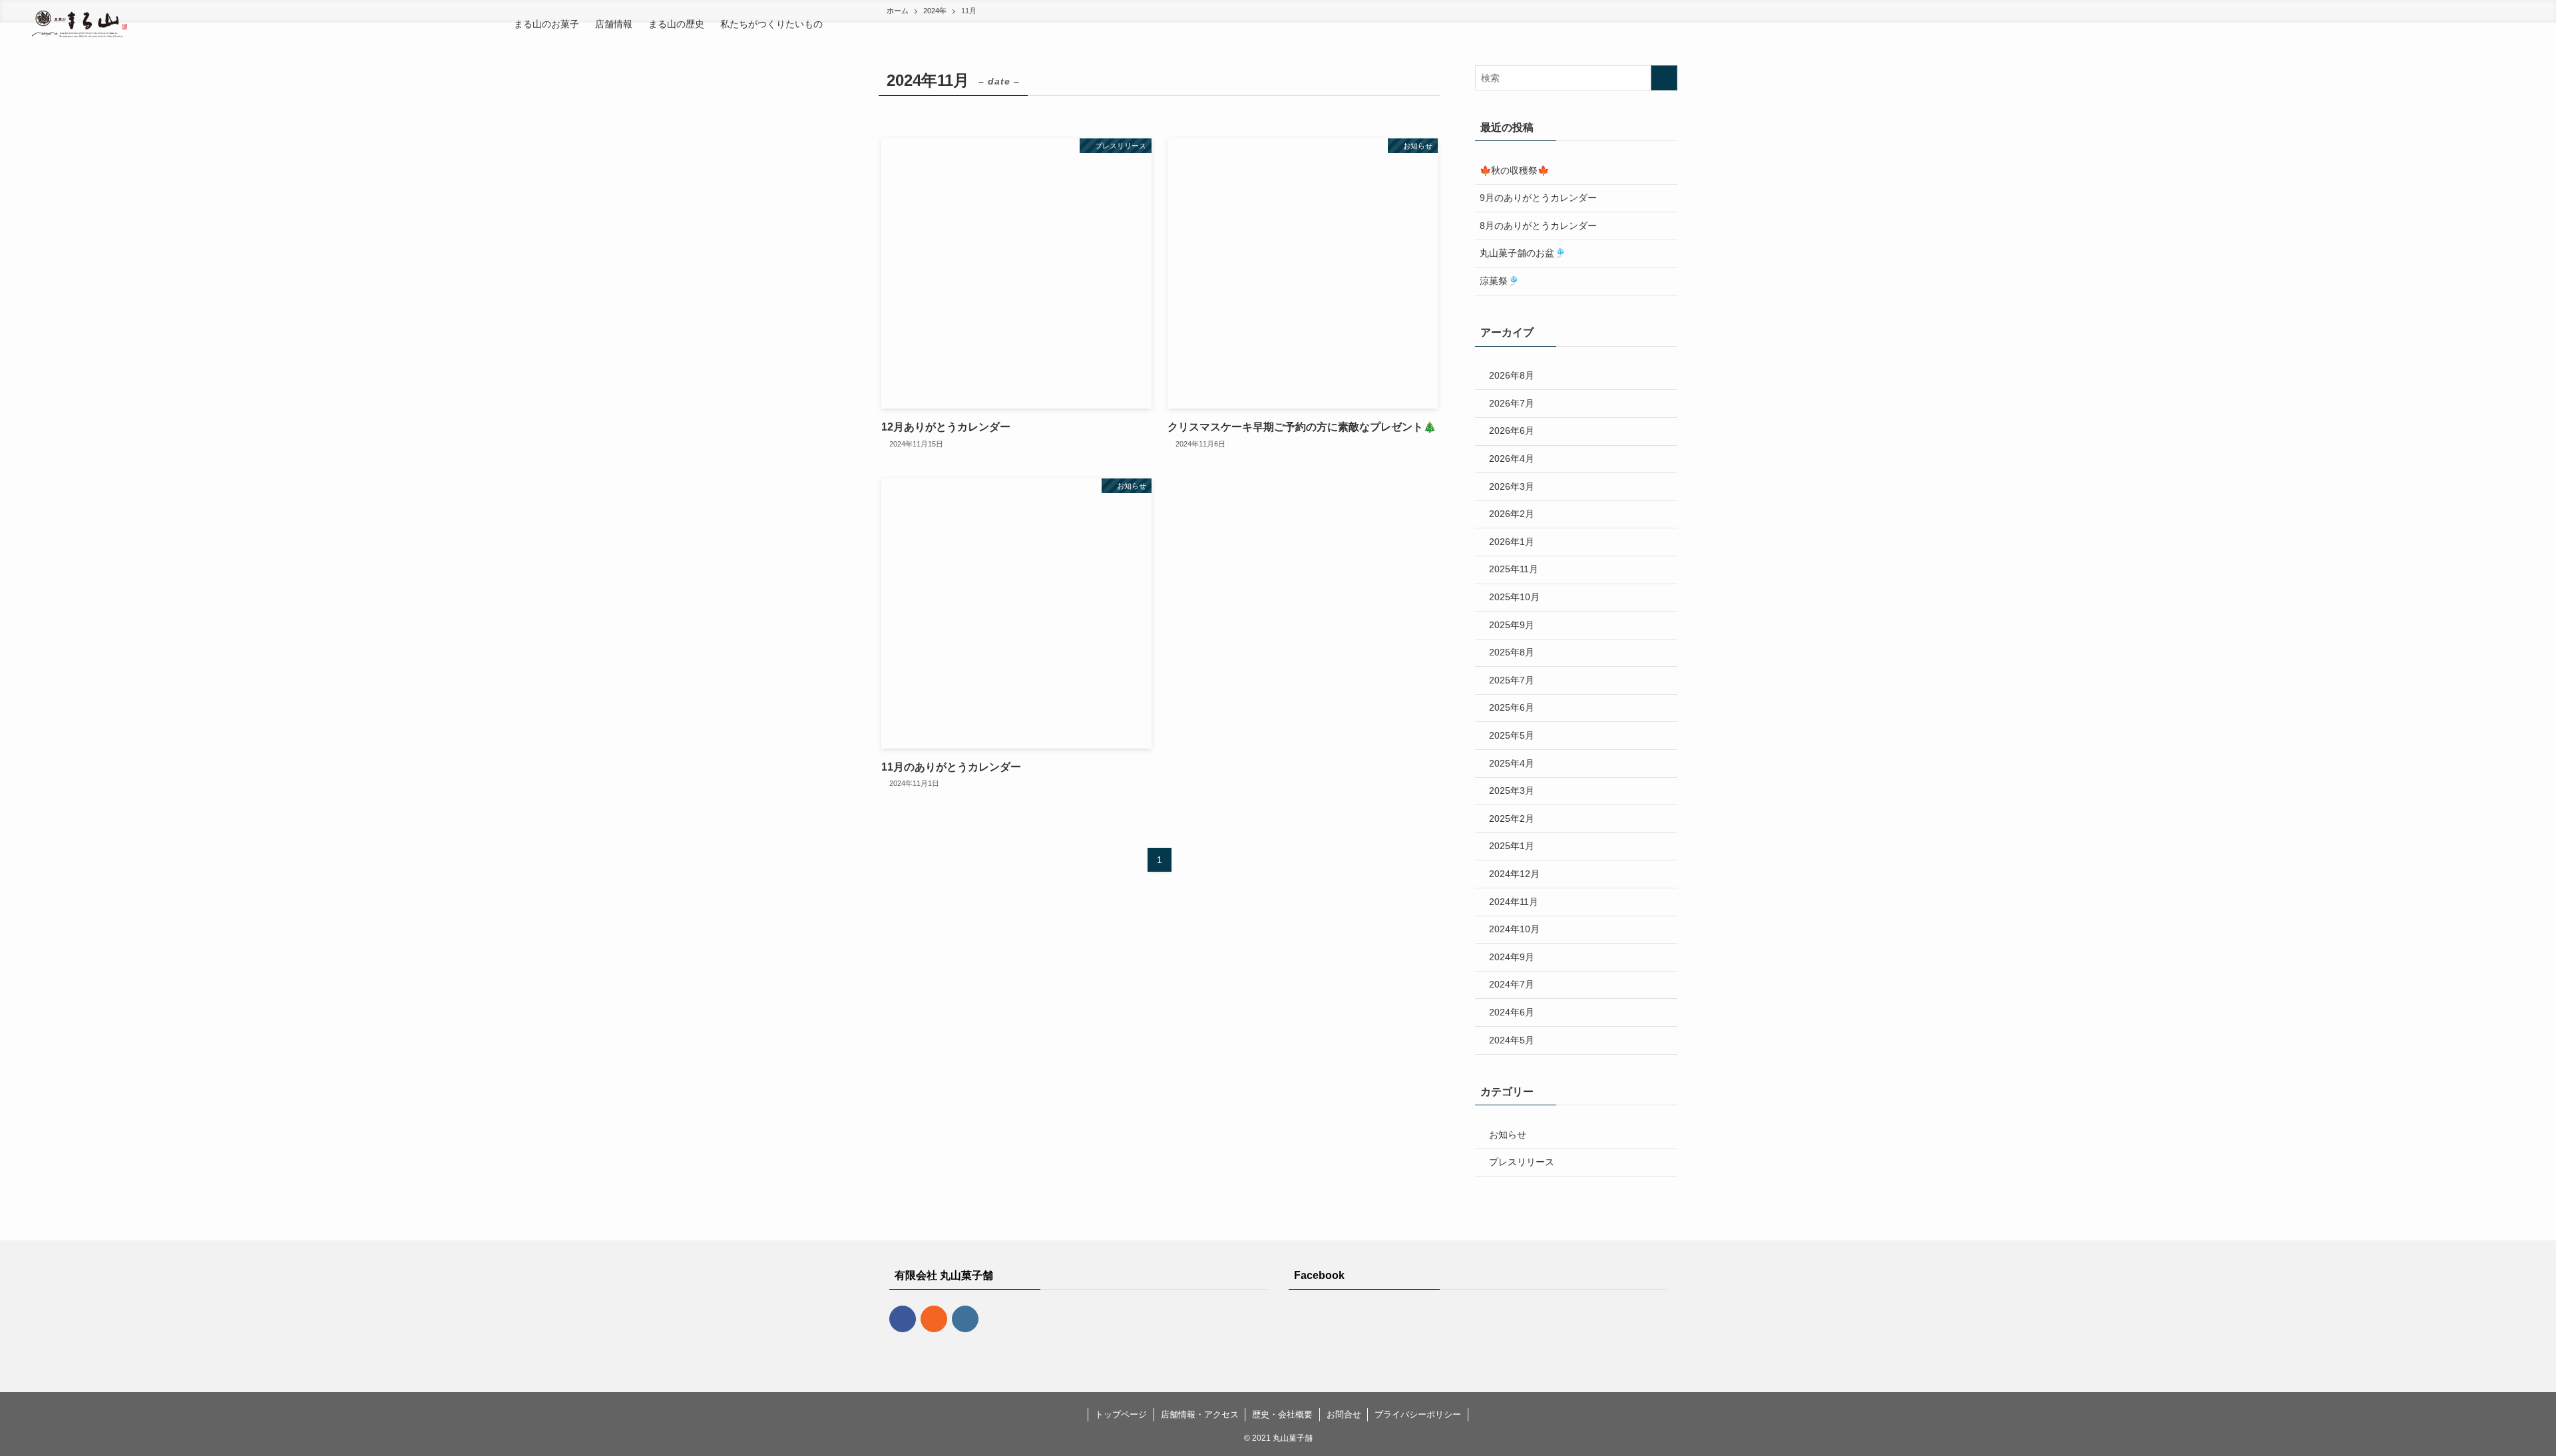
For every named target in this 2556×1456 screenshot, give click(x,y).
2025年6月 (1512, 707)
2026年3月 (1512, 486)
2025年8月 (1512, 652)
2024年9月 (1512, 957)
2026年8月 (1512, 375)
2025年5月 (1512, 735)
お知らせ (1508, 1135)
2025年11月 (1514, 569)
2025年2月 (1512, 819)
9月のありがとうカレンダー (1538, 198)
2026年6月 (1512, 431)
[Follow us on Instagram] (965, 1319)
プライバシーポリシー (1418, 1414)
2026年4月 (1512, 458)
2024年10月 (1514, 929)
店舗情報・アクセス (1200, 1414)
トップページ (1121, 1414)
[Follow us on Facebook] (903, 1319)
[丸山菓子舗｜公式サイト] (80, 24)
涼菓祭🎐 (1499, 281)
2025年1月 (1512, 846)
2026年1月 (1512, 542)
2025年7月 (1512, 680)
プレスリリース (1522, 1162)
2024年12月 (1514, 874)
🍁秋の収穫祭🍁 (1514, 170)
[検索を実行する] (1664, 78)
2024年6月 (1512, 1012)
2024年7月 (1512, 984)
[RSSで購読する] (934, 1319)
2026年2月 (1512, 514)
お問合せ (1344, 1414)
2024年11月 (1514, 902)
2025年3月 (1512, 791)
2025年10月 (1514, 597)
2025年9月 (1512, 625)
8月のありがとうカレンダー (1538, 226)
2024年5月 (1512, 1040)
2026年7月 (1512, 403)
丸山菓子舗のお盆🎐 (1523, 253)
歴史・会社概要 (1282, 1414)
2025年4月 (1512, 763)
